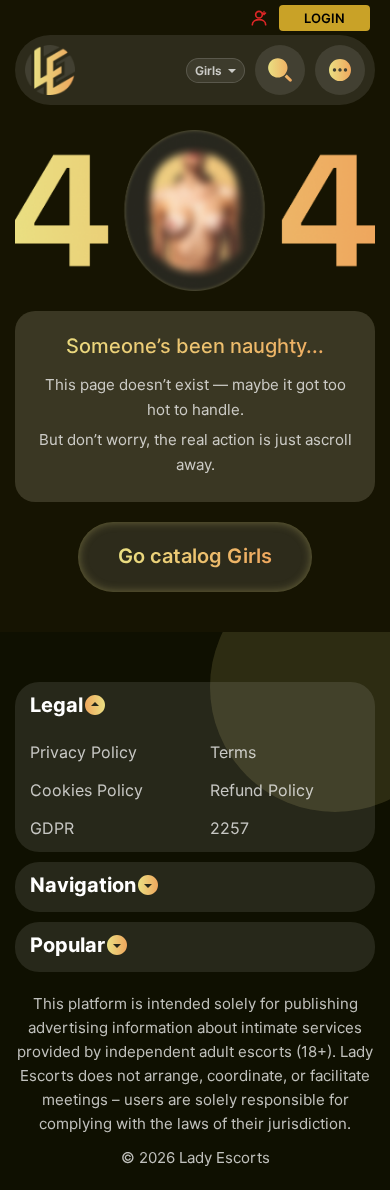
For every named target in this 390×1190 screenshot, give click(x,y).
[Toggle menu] (340, 70)
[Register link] (259, 18)
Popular (67, 945)
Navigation (83, 885)
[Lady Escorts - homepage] (50, 70)
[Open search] (280, 70)
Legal (56, 705)
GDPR (52, 828)
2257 (229, 828)
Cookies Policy (86, 790)
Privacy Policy (83, 752)
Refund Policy (262, 790)
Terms (233, 752)
